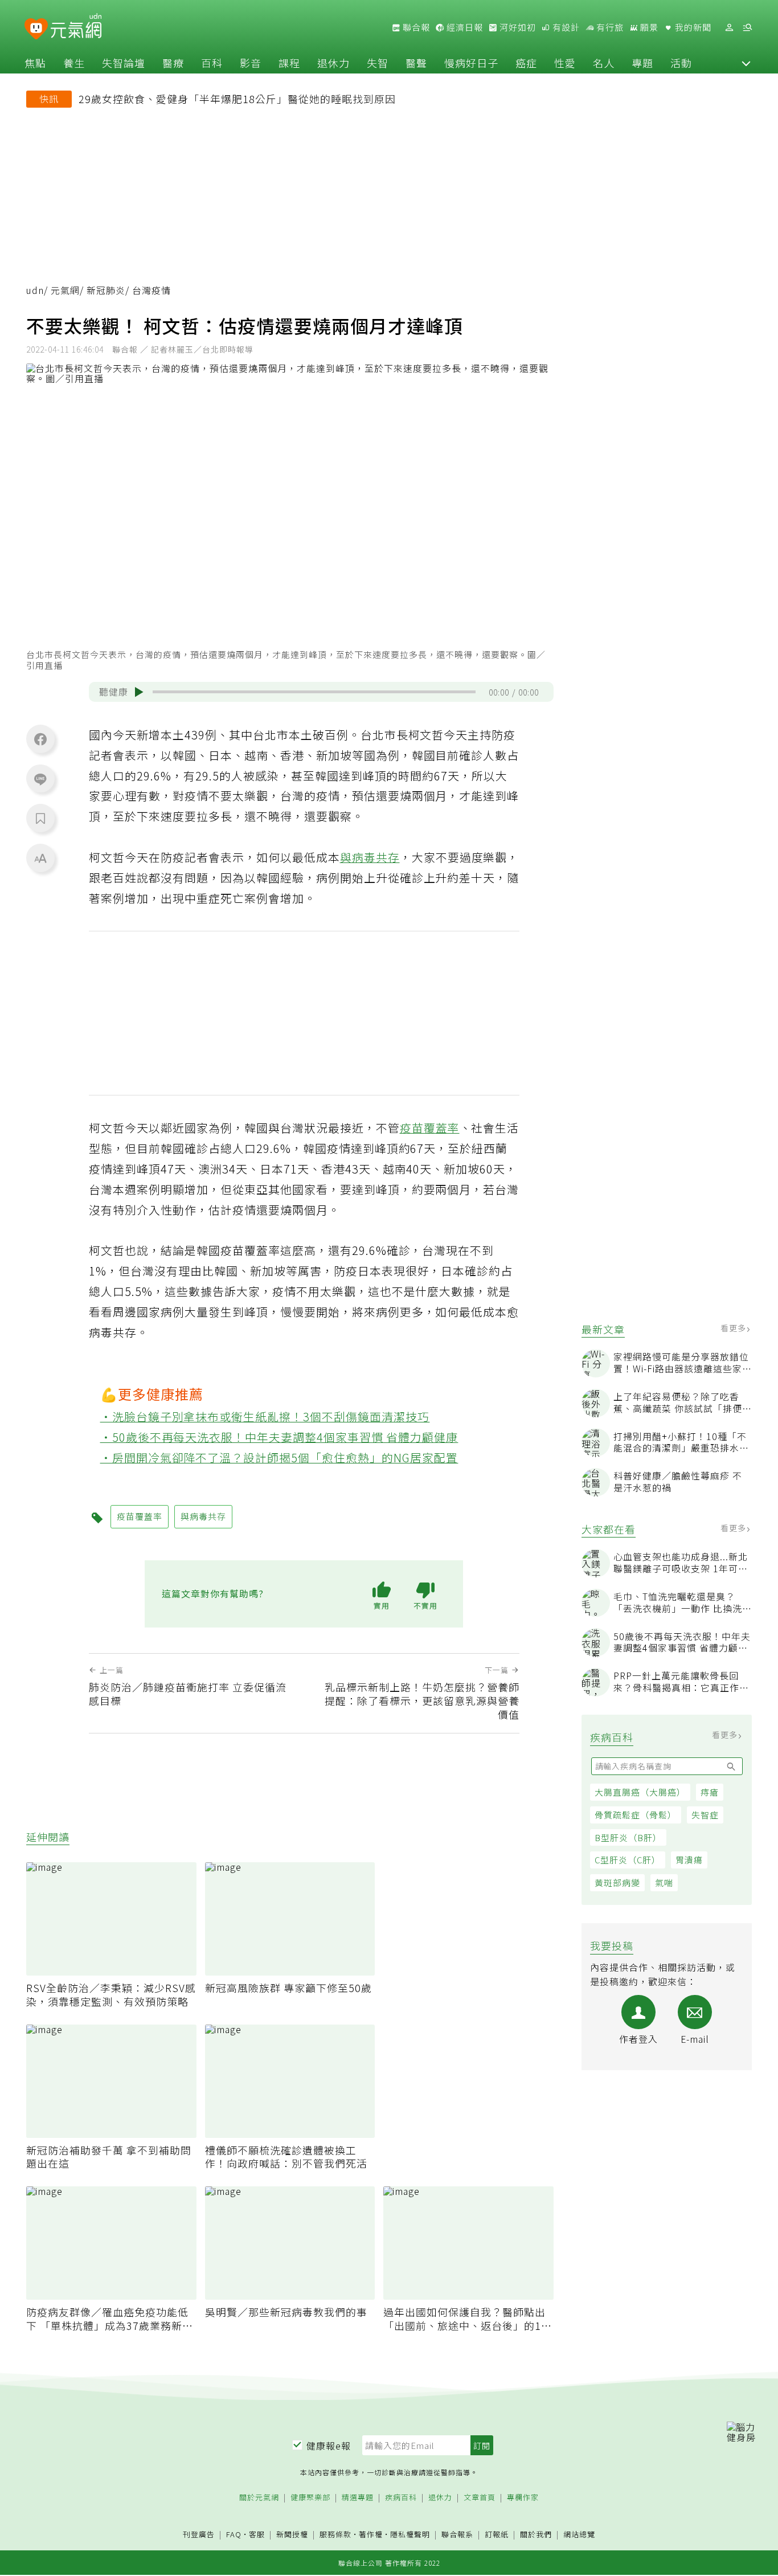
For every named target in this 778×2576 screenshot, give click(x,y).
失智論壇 (124, 63)
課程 (289, 63)
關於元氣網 (259, 2498)
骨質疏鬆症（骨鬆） (636, 1815)
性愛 (565, 63)
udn (35, 290)
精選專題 (358, 2498)
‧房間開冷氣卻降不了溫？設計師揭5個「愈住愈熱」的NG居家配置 (279, 1457)
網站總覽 (579, 2535)
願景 (648, 27)
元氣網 (65, 290)
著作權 (371, 2534)
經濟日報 (464, 27)
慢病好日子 (471, 63)
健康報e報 (329, 2446)
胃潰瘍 (689, 1860)
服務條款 (335, 2534)
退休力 (333, 63)
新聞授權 (292, 2535)
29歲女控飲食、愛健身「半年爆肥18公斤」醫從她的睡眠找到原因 (237, 99)
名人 (604, 63)
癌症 (526, 63)
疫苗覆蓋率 (430, 1128)
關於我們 (536, 2535)
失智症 (705, 1815)
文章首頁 (480, 2498)
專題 (642, 63)
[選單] (747, 28)
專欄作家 (523, 2498)
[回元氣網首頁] (76, 27)
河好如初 (517, 27)
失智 (378, 63)
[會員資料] (729, 28)
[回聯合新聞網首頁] (36, 29)
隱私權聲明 (410, 2534)
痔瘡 (710, 1792)
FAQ (234, 2534)
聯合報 (415, 27)
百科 (212, 63)
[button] (746, 63)
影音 (251, 63)
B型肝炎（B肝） (628, 1837)
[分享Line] (40, 779)
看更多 (734, 1328)
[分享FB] (40, 739)
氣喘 (664, 1883)
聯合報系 (457, 2535)
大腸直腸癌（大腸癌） (640, 1792)
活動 (681, 63)
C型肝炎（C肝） (628, 1860)
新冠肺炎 (106, 290)
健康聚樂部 (310, 2498)
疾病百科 (401, 2498)
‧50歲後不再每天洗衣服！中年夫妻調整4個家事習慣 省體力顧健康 (279, 1437)
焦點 (35, 63)
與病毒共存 (370, 857)
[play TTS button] (139, 692)
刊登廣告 (199, 2535)
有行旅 (609, 27)
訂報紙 (497, 2535)
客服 (257, 2534)
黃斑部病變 (617, 1883)
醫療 (173, 63)
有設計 (565, 27)
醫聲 (416, 63)
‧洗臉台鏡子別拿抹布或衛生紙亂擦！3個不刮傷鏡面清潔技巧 (265, 1416)
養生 (74, 63)
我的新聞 (692, 27)
